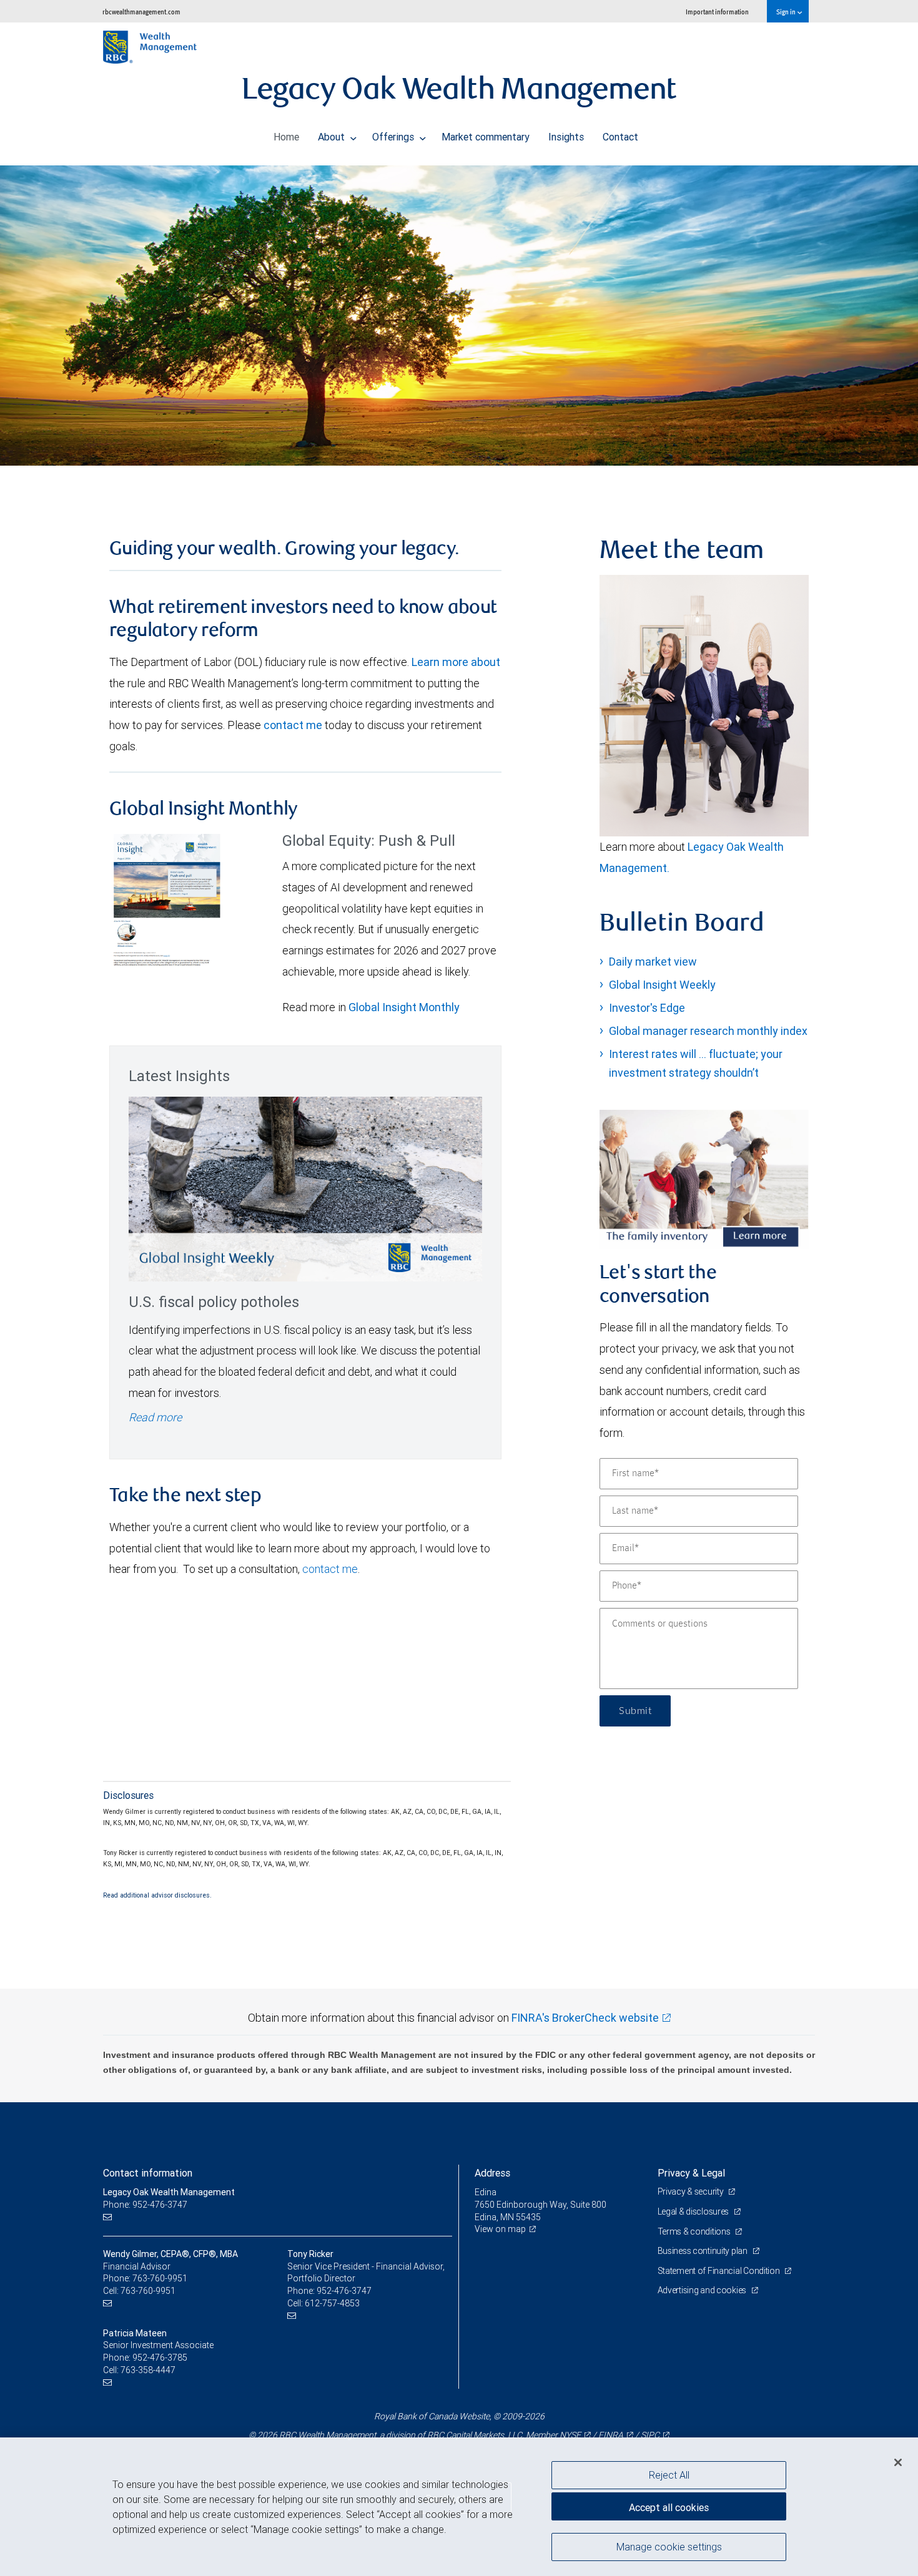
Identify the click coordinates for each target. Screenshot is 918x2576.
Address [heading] (492, 2173)
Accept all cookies (669, 2507)
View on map (500, 2229)
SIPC (650, 2435)
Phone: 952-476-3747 (145, 2205)
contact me (293, 725)
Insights (566, 137)
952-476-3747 (344, 2291)
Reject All (669, 2475)
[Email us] (109, 2217)
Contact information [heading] (148, 2173)
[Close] (898, 2462)
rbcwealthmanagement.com (141, 12)
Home (286, 137)
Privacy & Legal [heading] (691, 2173)
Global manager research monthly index (708, 1031)
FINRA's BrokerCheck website (585, 2018)
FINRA (611, 2435)
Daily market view (653, 962)
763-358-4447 (148, 2370)
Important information (717, 12)
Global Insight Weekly (662, 985)
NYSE (570, 2435)
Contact (620, 137)
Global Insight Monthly (404, 1007)
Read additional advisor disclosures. (157, 1895)
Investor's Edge (647, 1008)
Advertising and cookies (703, 2290)
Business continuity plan (703, 2251)
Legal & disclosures (694, 2211)
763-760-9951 (160, 2278)
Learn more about (456, 662)
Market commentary (486, 137)
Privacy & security (692, 2192)
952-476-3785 (160, 2358)
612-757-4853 (332, 2303)
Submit (635, 1711)
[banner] (459, 316)
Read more (155, 1417)
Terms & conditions (695, 2231)
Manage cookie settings (669, 2547)
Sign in (787, 12)
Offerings (394, 137)
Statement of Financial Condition (720, 2271)
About (333, 137)
